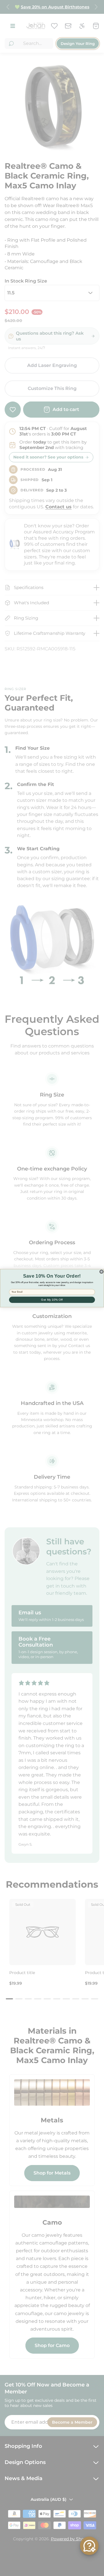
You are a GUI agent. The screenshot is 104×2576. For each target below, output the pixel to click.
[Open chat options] (89, 2546)
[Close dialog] (101, 1271)
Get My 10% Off (52, 1300)
